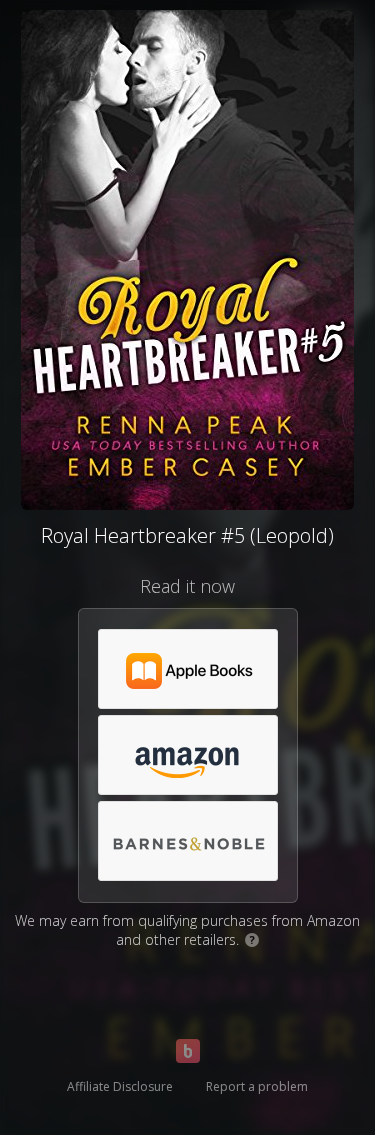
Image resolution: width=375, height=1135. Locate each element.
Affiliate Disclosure (120, 1086)
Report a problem (257, 1086)
